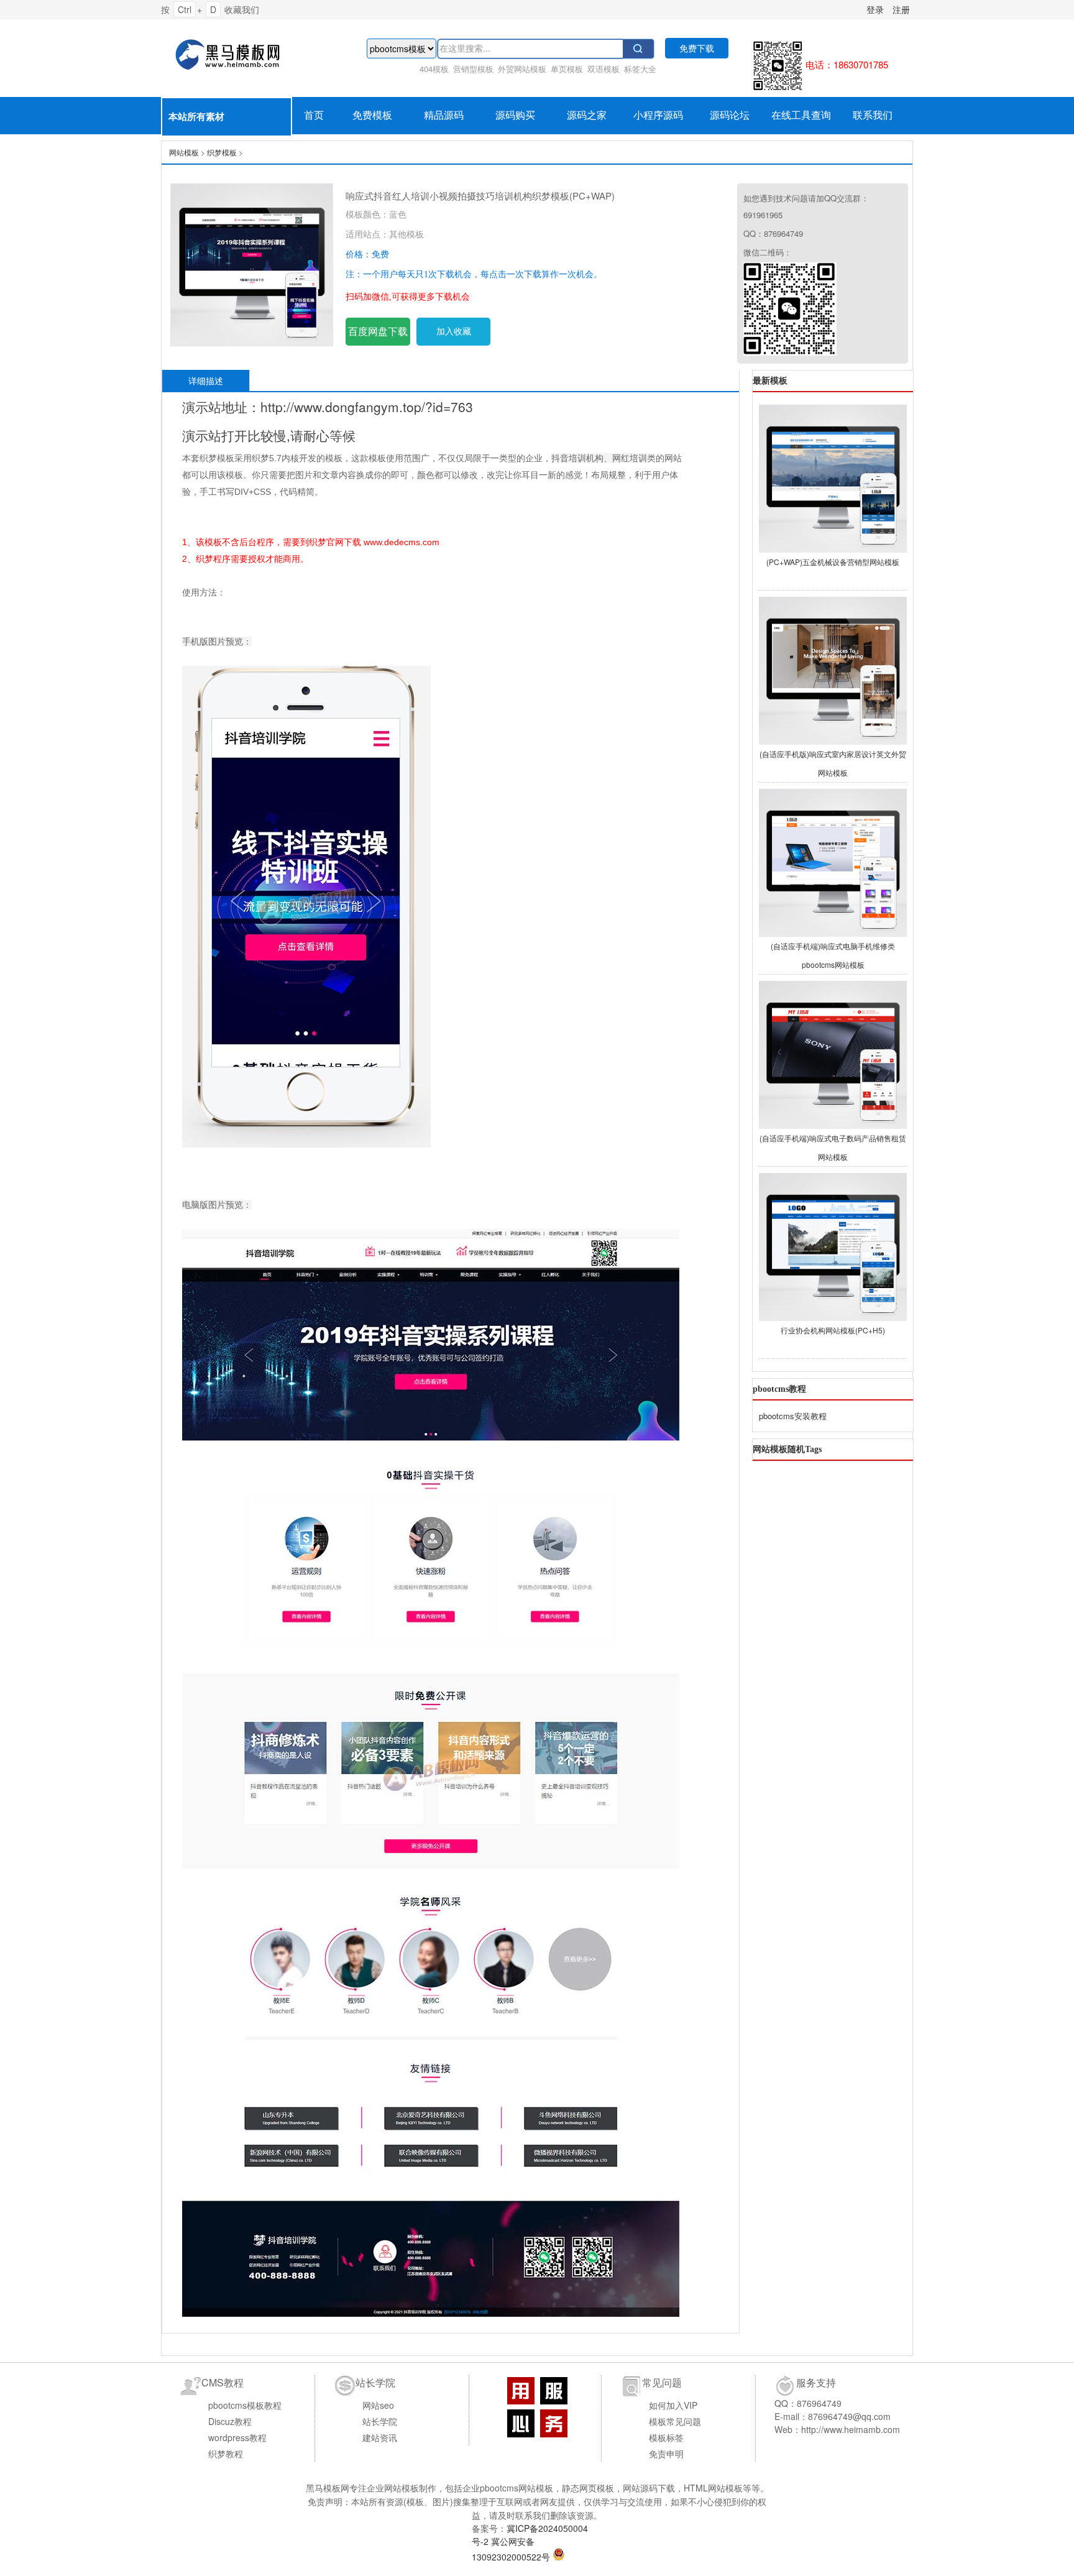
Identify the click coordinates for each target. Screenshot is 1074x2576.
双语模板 (604, 69)
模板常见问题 (675, 2421)
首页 (314, 115)
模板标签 (666, 2437)
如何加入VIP (673, 2405)
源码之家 (587, 115)
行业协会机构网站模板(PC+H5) (833, 1330)
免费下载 (697, 48)
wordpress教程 (237, 2437)
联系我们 (873, 115)
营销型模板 (473, 69)
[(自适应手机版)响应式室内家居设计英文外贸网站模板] (833, 669)
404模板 (434, 69)
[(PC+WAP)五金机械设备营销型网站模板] (833, 477)
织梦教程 (226, 2454)
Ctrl (185, 9)
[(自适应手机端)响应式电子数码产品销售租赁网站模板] (833, 1053)
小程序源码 (658, 115)
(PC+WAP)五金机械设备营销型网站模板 (833, 562)
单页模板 (567, 69)
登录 (875, 9)
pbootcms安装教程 (793, 1416)
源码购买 (515, 115)
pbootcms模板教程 (245, 2405)
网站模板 (236, 55)
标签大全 (640, 69)
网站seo (378, 2405)
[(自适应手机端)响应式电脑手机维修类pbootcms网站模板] (833, 861)
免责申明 (666, 2454)
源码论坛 (730, 115)
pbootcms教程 (779, 1389)
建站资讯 (380, 2437)
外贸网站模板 (522, 69)
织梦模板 (222, 152)
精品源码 (444, 115)
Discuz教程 (230, 2421)
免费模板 (372, 115)
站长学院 (380, 2421)
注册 (901, 9)
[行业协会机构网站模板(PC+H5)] (833, 1245)
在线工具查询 (801, 115)
